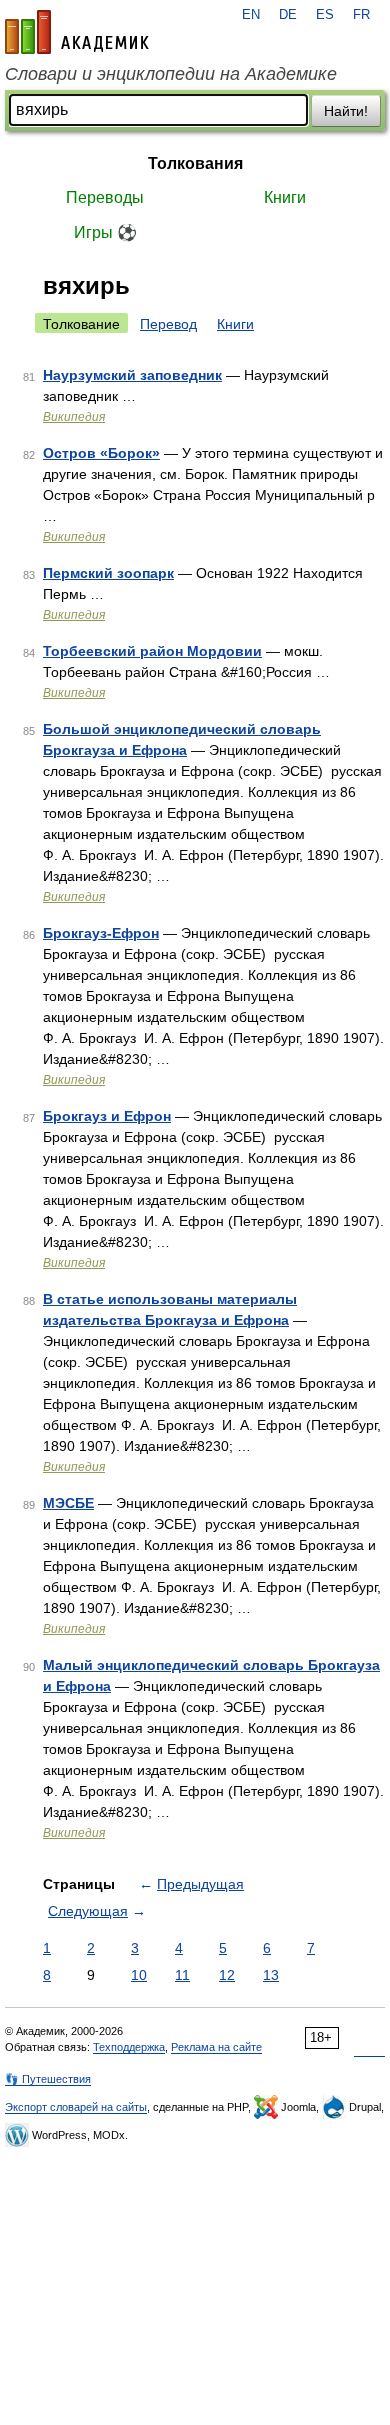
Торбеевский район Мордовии (152, 651)
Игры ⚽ (105, 232)
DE (288, 15)
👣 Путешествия (48, 2079)
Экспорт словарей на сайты (76, 2107)
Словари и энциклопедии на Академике (171, 74)
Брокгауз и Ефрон (107, 1116)
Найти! (346, 111)
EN (251, 15)
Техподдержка (129, 2047)
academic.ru (77, 32)
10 (139, 1975)
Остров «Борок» (101, 453)
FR (361, 15)
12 (227, 1975)
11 (182, 1975)
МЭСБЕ (68, 1503)
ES (325, 15)
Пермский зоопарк (108, 573)
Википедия (74, 417)
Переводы (105, 197)
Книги (285, 197)
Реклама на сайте (216, 2047)
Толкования (195, 163)
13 (271, 1975)
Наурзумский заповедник (132, 375)
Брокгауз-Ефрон (101, 933)
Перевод (168, 324)
